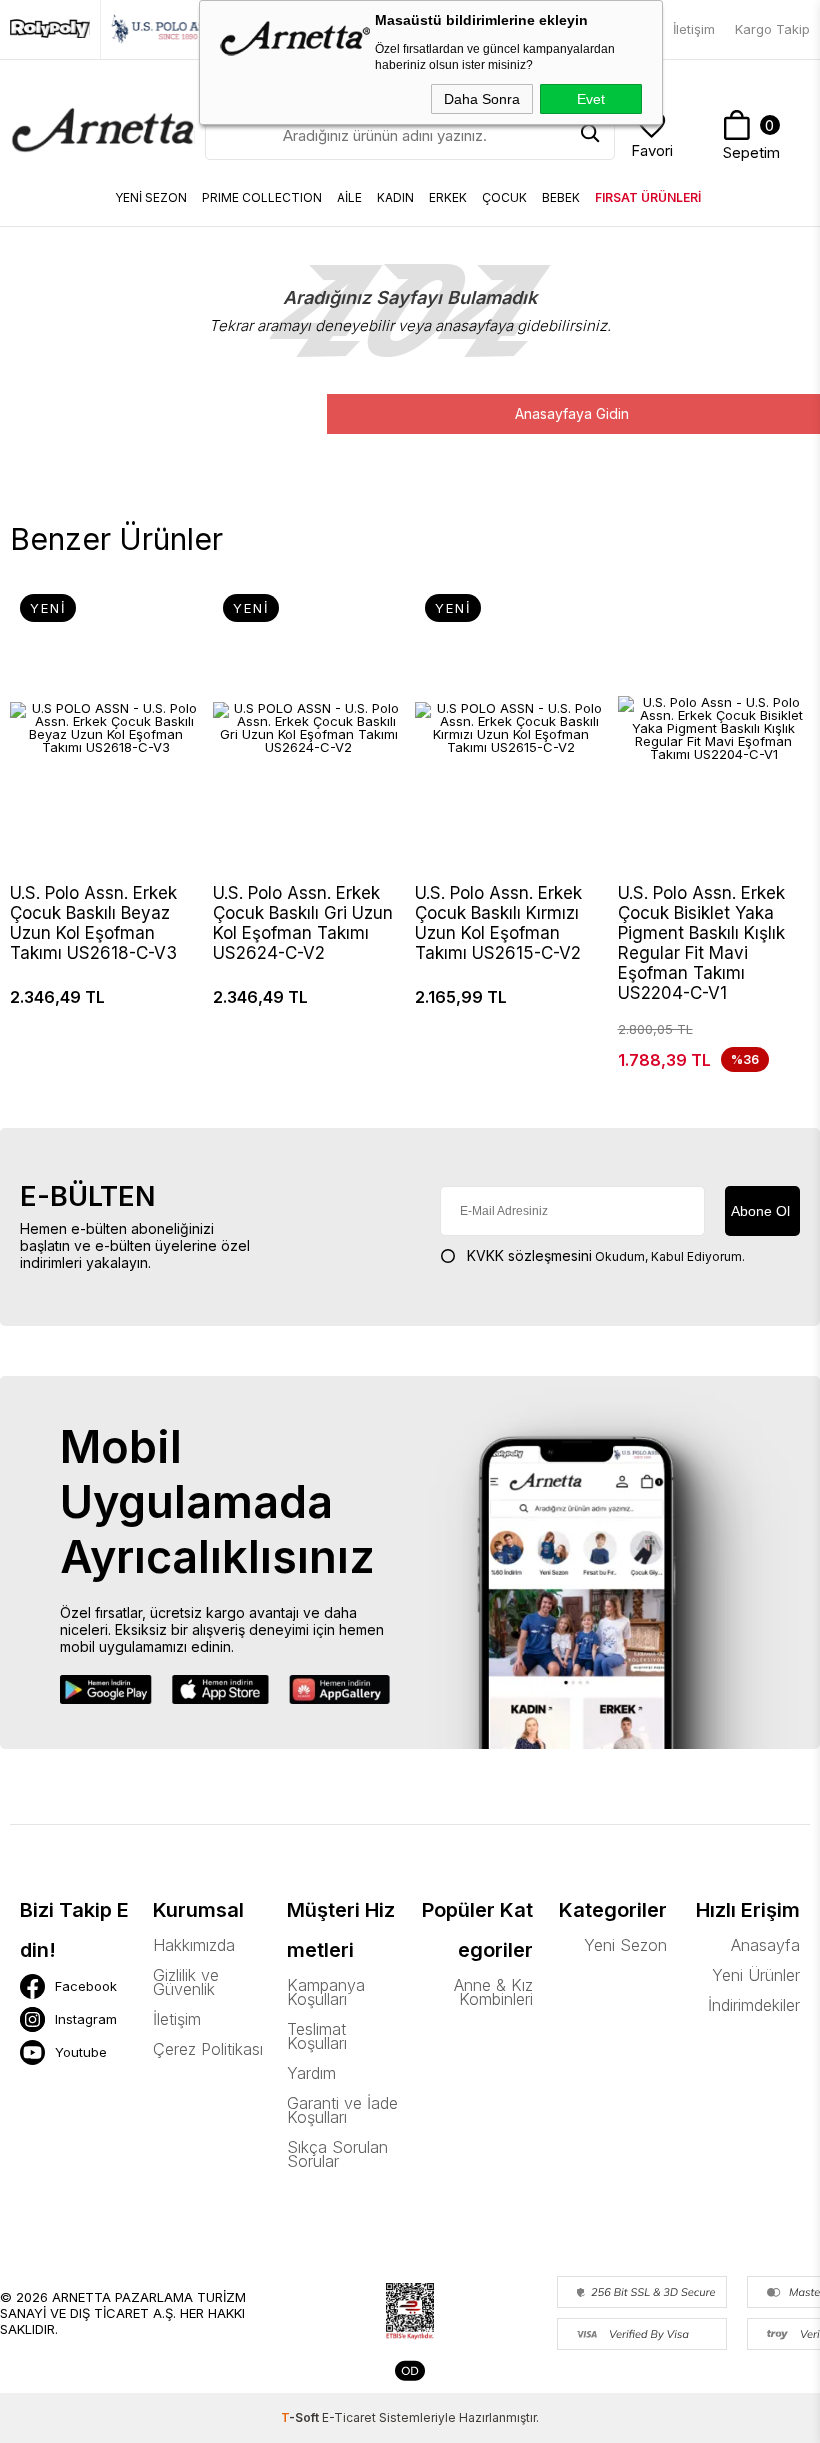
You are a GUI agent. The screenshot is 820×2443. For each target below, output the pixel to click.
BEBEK (561, 197)
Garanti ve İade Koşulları (342, 2110)
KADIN (395, 197)
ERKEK (448, 197)
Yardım (311, 2073)
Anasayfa (765, 1945)
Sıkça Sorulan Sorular (337, 2154)
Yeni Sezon (625, 1945)
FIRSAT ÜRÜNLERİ (648, 197)
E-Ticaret (349, 2417)
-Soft (301, 2417)
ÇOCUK (504, 197)
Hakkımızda (194, 1945)
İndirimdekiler (754, 2005)
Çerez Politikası (208, 2049)
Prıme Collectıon (262, 197)
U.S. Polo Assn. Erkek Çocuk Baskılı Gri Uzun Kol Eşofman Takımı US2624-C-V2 (303, 923)
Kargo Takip (772, 29)
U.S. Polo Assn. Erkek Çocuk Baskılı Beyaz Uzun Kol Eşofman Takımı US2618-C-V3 (93, 923)
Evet (591, 99)
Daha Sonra (482, 99)
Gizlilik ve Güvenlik (186, 1982)
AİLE (349, 197)
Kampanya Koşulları (326, 1992)
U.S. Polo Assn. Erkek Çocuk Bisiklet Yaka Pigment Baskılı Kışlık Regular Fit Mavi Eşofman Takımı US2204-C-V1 (701, 943)
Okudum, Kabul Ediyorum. (606, 1255)
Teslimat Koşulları (317, 2036)
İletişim (694, 29)
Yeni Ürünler (756, 1975)
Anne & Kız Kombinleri (493, 1992)
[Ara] (590, 135)
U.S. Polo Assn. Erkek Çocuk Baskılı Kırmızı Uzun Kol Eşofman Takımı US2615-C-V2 (498, 923)
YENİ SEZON (151, 197)
